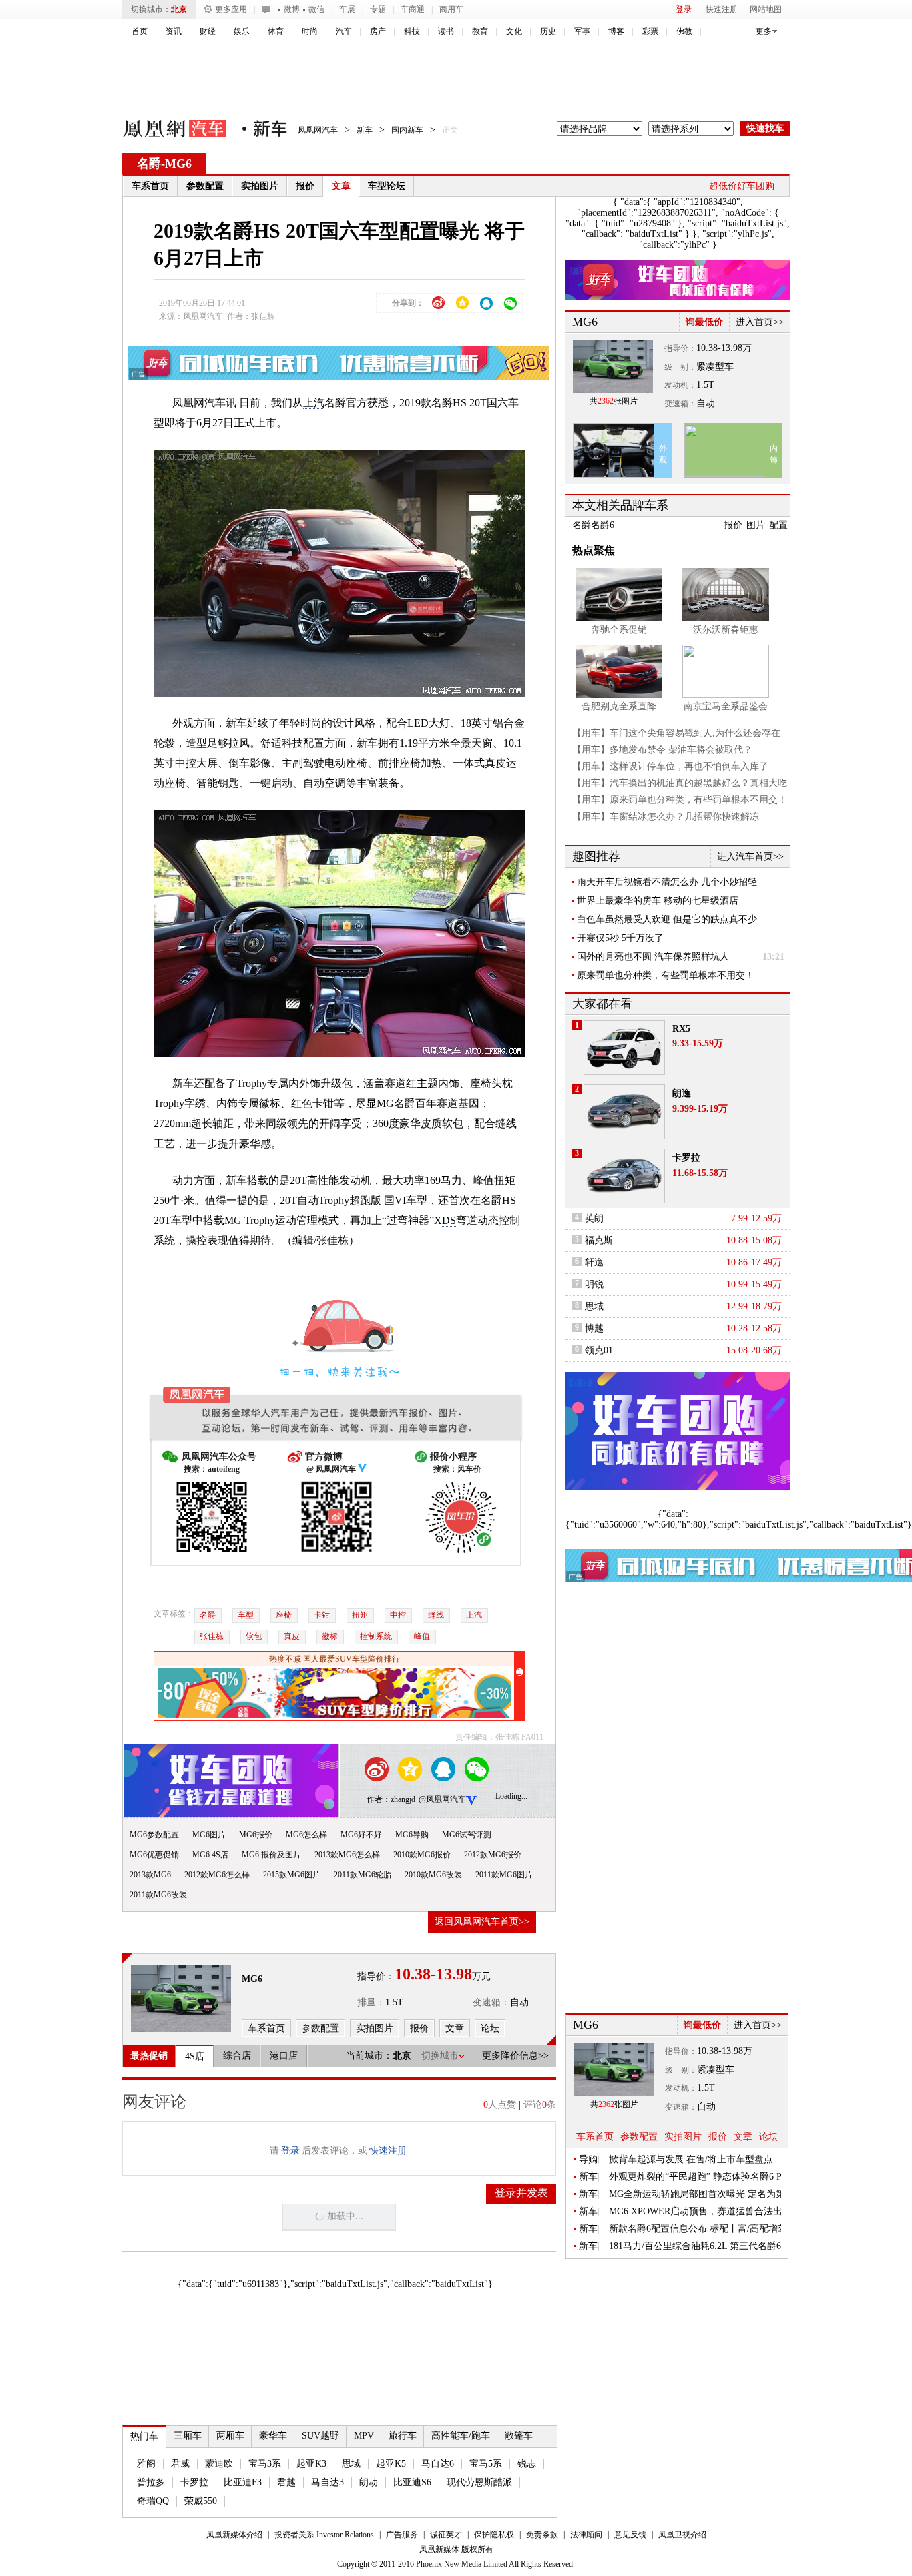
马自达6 (438, 2464)
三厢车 (188, 2436)
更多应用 (231, 9)
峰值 (422, 1636)
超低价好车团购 (742, 186)
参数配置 (205, 186)
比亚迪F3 (243, 2482)
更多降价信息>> (515, 2056)
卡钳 (322, 1615)
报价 (305, 186)
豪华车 (273, 2436)
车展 (347, 9)
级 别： (680, 367)
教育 (480, 31)
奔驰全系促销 (619, 630)
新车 (365, 130)
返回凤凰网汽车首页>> (482, 1922)
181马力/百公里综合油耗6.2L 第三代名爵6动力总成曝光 (696, 2246)
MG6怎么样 (306, 1835)
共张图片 (614, 401)
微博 (292, 9)
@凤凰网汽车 (442, 1799)
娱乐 (242, 31)
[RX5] (624, 1048)
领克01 (599, 1350)
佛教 (684, 31)
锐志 (527, 2464)
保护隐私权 (494, 2535)
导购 (588, 2159)
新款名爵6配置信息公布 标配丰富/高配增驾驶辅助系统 (696, 2229)
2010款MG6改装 (433, 1875)
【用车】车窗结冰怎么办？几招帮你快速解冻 (666, 817)
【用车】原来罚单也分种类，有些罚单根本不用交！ (680, 800)
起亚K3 (311, 2464)
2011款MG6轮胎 (363, 1875)
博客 (616, 31)
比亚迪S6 (412, 2482)
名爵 (149, 164)
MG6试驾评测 (467, 1835)
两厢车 (230, 2436)
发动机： (680, 385)
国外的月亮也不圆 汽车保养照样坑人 (653, 957)
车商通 (413, 9)
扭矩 (360, 1615)
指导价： (680, 348)
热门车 (144, 2436)
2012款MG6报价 (493, 1855)
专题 (378, 9)
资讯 (174, 31)
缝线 (436, 1615)
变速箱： (491, 2002)
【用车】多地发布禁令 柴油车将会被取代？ (662, 750)
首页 (140, 31)
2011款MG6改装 (158, 1895)
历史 (548, 31)
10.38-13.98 (719, 348)
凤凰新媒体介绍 (234, 2535)
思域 (351, 2464)
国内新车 (407, 130)
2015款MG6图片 (292, 1875)
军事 (582, 31)
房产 (378, 31)
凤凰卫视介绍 (682, 2535)
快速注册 (722, 9)
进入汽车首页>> (750, 857)
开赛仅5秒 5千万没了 (620, 938)
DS (449, 1220)
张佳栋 (212, 1636)
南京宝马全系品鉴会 (726, 706)
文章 (341, 186)
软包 (254, 1636)
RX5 (681, 1029)
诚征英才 (446, 2535)
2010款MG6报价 (422, 1855)
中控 (398, 1615)
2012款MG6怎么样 (217, 1875)
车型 (246, 1615)
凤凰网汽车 (165, 131)
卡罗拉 (194, 2482)
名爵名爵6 (593, 525)
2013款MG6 (150, 1875)
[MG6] (181, 1999)
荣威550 (201, 2501)
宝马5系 (486, 2464)
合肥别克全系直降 (619, 706)
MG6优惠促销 (154, 1855)
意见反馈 (630, 2535)
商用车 (451, 9)
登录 (684, 9)
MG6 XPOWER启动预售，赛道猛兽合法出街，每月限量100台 (696, 2211)
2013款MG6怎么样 (347, 1855)
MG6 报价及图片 (271, 1855)
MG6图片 (209, 1835)
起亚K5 (391, 2464)
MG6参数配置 (154, 1835)
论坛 (768, 2137)
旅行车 (403, 2436)
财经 (208, 31)
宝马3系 (265, 2464)
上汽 (314, 403)
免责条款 (542, 2535)
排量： (371, 2002)
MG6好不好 (361, 1835)
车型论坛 (387, 186)
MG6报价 (256, 1835)
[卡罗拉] (624, 1176)
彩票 (650, 31)
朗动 (369, 2482)
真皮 (292, 1636)
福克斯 (599, 1240)
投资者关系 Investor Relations (324, 2535)
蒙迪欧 (219, 2464)
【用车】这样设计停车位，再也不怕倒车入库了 (670, 766)
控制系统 (376, 1636)
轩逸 (594, 1262)
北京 (179, 9)
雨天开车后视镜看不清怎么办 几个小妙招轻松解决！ (667, 882)
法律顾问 (586, 2535)
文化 (514, 31)
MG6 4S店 (210, 1855)
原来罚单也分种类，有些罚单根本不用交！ (666, 975)
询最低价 (704, 322)
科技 (412, 31)
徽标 (330, 1636)
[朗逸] (624, 1112)
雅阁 (146, 2464)
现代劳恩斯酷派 (479, 2482)
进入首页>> (760, 322)
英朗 (594, 1218)
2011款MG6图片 (504, 1875)
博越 (594, 1328)
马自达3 (327, 2482)
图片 (756, 525)
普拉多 (151, 2482)
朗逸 (682, 1093)
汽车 (344, 31)
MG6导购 (412, 1835)
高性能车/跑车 (461, 2436)
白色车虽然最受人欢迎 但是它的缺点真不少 (667, 919)
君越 (286, 2482)
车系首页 (150, 186)
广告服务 (402, 2535)
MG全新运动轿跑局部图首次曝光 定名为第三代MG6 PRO (696, 2194)
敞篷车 (519, 2436)
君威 (180, 2464)
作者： (379, 1799)
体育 (276, 31)
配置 (778, 525)
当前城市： (369, 2056)
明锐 (594, 1284)
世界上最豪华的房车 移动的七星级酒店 (658, 901)
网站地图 (766, 9)
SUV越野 (320, 2436)
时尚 (310, 31)
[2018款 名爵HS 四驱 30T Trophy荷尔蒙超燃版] (339, 572)
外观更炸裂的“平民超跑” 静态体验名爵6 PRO (696, 2177)
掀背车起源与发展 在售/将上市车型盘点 (691, 2159)
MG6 (178, 164)
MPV (364, 2436)
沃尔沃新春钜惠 (726, 630)
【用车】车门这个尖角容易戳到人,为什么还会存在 (676, 733)
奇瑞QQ (153, 2501)
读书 (446, 31)
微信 (316, 9)
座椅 (284, 1615)
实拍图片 (260, 186)
